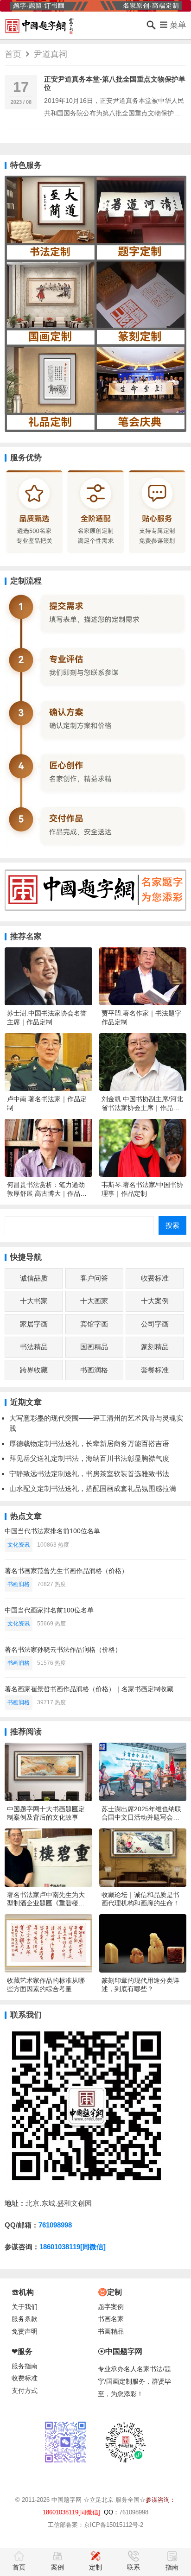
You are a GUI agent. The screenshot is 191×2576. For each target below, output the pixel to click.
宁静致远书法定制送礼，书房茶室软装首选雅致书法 (89, 1474)
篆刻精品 (155, 1347)
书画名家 (111, 2319)
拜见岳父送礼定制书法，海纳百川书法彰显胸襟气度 (89, 1458)
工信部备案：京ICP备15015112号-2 (95, 2525)
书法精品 (34, 1347)
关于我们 (25, 2307)
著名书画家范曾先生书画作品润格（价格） (66, 1571)
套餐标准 (155, 1370)
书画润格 (94, 1370)
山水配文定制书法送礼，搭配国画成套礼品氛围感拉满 (93, 1488)
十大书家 (34, 1301)
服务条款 (25, 2319)
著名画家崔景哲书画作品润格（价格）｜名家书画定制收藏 (89, 1689)
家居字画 (34, 1324)
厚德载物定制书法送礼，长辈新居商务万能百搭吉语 (89, 1443)
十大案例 (155, 1301)
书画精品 (111, 2332)
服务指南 (25, 2366)
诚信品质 (34, 1278)
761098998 (55, 2225)
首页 (13, 54)
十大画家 (94, 1301)
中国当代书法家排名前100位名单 (52, 1531)
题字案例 (111, 2307)
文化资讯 (19, 1545)
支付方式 (25, 2391)
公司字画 (155, 1324)
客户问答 (94, 1278)
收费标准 (155, 1278)
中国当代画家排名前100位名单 (49, 1610)
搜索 (172, 1225)
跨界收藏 (34, 1370)
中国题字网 (67, 2500)
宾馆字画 (94, 1324)
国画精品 (94, 1347)
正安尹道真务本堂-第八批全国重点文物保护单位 (115, 83)
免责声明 (25, 2332)
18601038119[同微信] (73, 2247)
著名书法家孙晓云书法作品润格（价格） (63, 1650)
